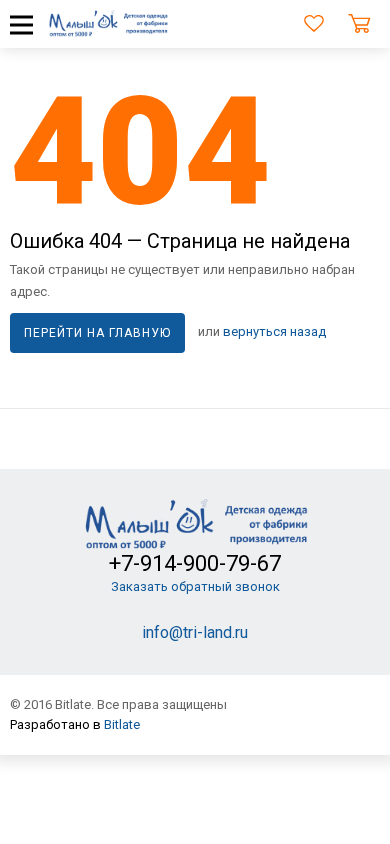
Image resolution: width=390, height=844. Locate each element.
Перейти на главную (97, 333)
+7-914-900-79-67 (195, 563)
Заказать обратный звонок (195, 586)
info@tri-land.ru (195, 632)
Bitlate (122, 724)
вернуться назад (274, 332)
